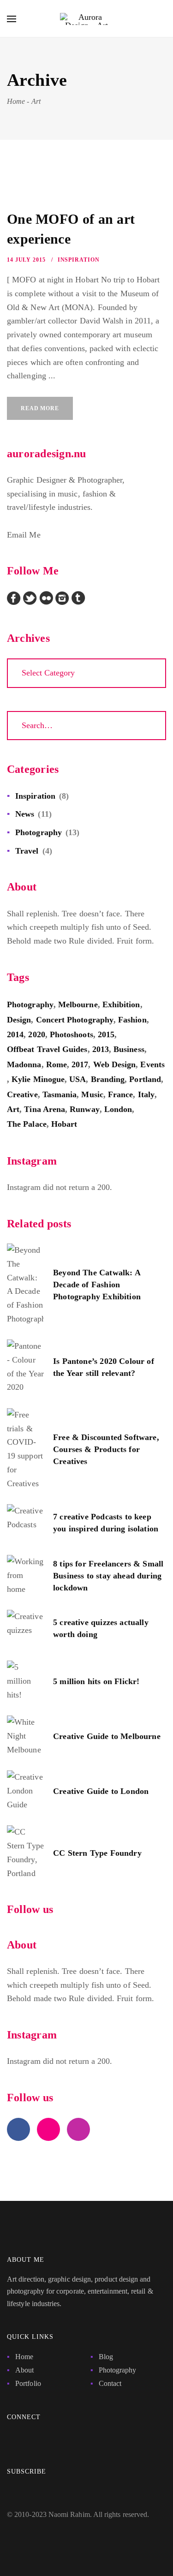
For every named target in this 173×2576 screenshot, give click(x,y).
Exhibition (121, 1004)
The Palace (27, 1124)
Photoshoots (72, 1034)
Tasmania (60, 1094)
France (120, 1094)
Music (92, 1094)
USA (78, 1079)
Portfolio (28, 2383)
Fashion (132, 1020)
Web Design (115, 1064)
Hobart (64, 1124)
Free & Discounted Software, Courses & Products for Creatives (106, 1449)
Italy (146, 1094)
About (24, 2370)
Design (19, 1020)
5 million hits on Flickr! (96, 1681)
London (118, 1109)
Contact (110, 2383)
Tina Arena (45, 1109)
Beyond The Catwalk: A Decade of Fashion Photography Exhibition (97, 1285)
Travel (27, 851)
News (25, 814)
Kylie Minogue (38, 1079)
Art (13, 1109)
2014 (15, 1034)
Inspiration (79, 260)
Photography (39, 832)
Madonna (24, 1064)
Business (129, 1049)
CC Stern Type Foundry (97, 1853)
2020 (36, 1034)
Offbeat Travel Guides (47, 1049)
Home (24, 2357)
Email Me (24, 535)
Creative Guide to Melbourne (107, 1736)
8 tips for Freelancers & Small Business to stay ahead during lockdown (108, 1576)
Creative (22, 1094)
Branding (108, 1079)
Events (152, 1064)
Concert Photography (75, 1020)
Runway (84, 1109)
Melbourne (78, 1004)
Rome (57, 1064)
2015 (106, 1034)
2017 (80, 1064)
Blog (106, 2357)
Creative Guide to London (101, 1791)
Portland (145, 1079)
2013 (101, 1049)
